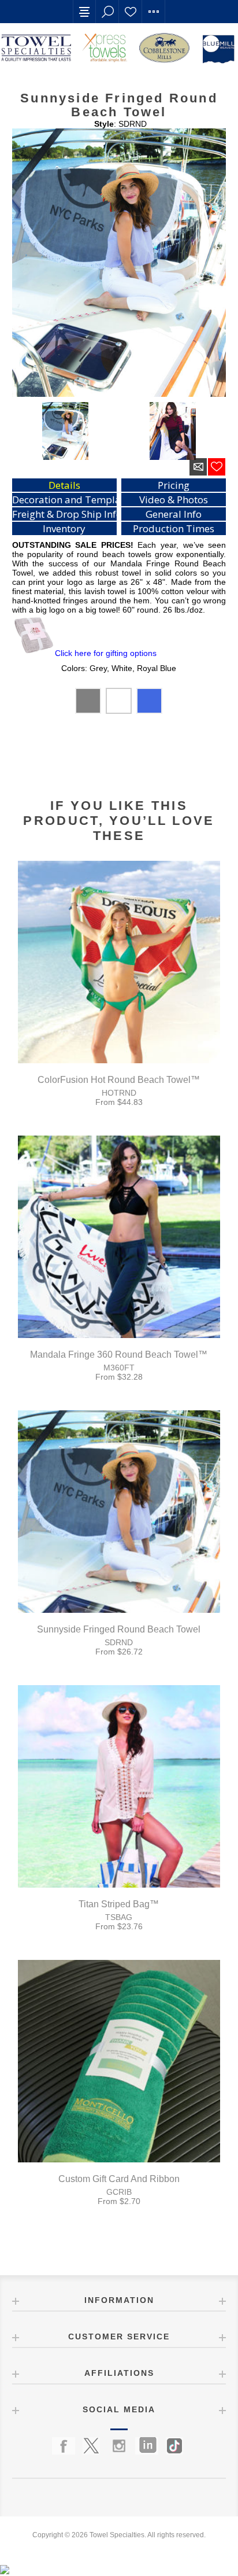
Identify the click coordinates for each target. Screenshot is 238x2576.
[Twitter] (91, 2446)
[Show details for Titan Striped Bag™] (119, 1786)
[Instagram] (119, 2446)
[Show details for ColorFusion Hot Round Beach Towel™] (119, 962)
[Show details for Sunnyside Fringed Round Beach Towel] (119, 1512)
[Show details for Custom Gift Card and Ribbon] (119, 2061)
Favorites (131, 12)
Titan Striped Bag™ (119, 1904)
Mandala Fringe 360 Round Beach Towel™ (119, 1355)
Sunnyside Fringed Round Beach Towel (119, 1629)
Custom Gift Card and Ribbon (119, 2179)
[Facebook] (64, 2446)
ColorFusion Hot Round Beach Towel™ (119, 1080)
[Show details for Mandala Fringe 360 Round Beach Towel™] (119, 1237)
